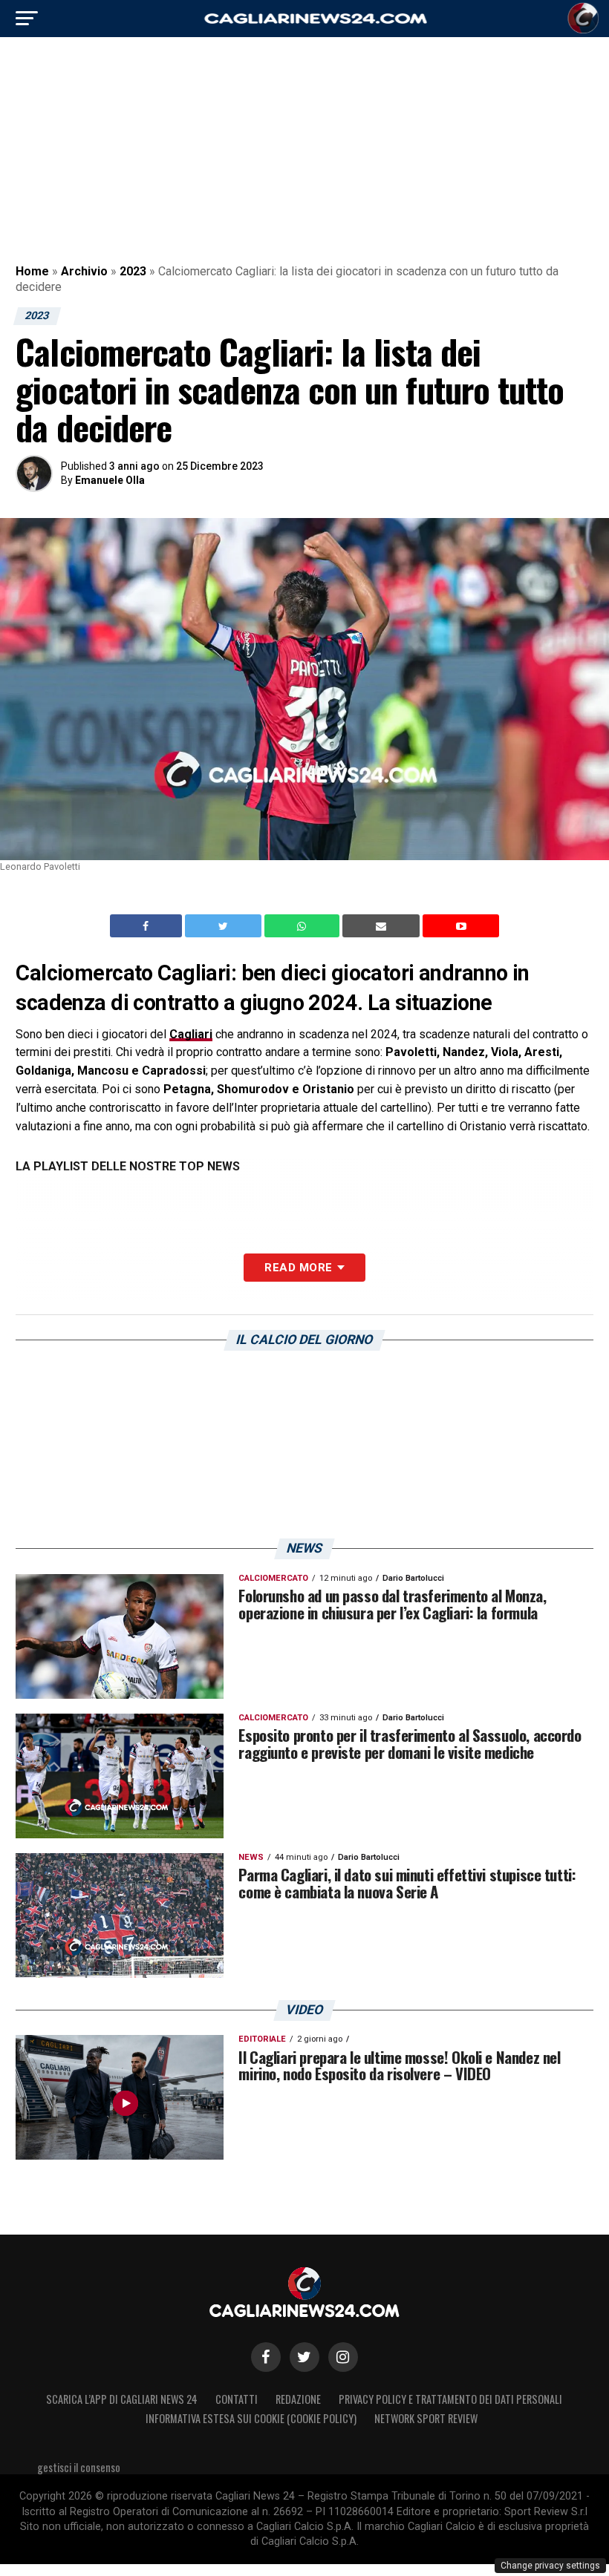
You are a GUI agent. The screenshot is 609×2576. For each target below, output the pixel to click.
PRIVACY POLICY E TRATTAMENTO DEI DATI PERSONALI (450, 2399)
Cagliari (191, 1034)
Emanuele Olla (110, 480)
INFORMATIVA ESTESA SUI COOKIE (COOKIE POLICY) (251, 2418)
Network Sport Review (426, 2418)
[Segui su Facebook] (266, 2357)
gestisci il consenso (79, 2467)
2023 (133, 271)
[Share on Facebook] (148, 926)
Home (32, 271)
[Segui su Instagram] (343, 2357)
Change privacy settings (550, 2566)
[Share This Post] (304, 926)
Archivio (84, 271)
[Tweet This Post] (225, 926)
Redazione (298, 2399)
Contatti (237, 2399)
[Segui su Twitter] (304, 2357)
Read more (298, 1268)
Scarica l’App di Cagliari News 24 (122, 2399)
